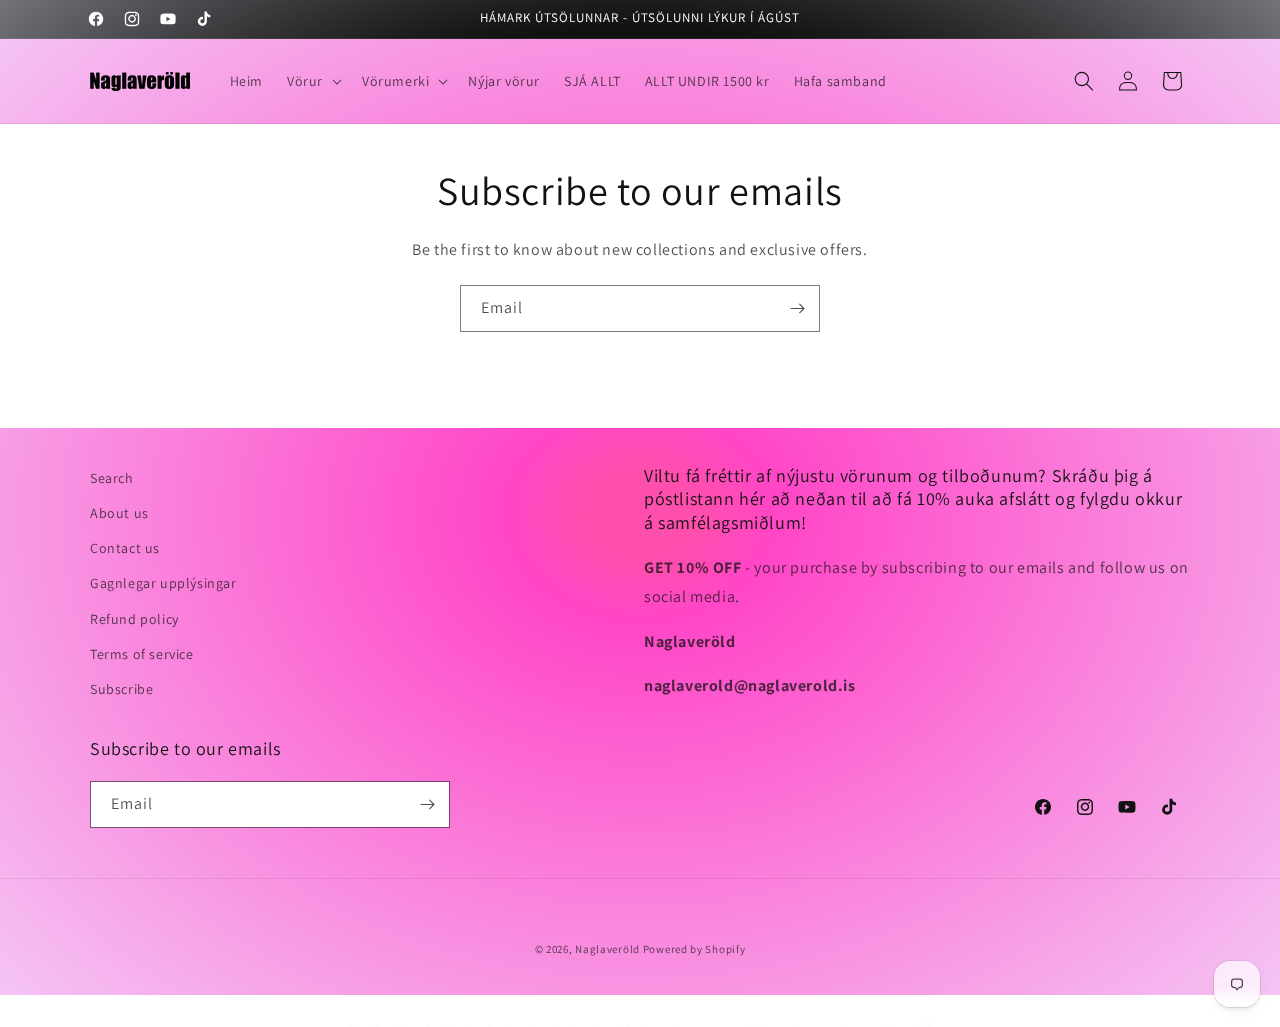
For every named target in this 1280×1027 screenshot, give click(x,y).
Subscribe (121, 689)
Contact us (125, 548)
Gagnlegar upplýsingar (163, 583)
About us (119, 513)
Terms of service (142, 654)
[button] (312, 81)
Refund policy (134, 619)
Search (112, 478)
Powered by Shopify (694, 949)
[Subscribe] (797, 308)
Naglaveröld (607, 949)
